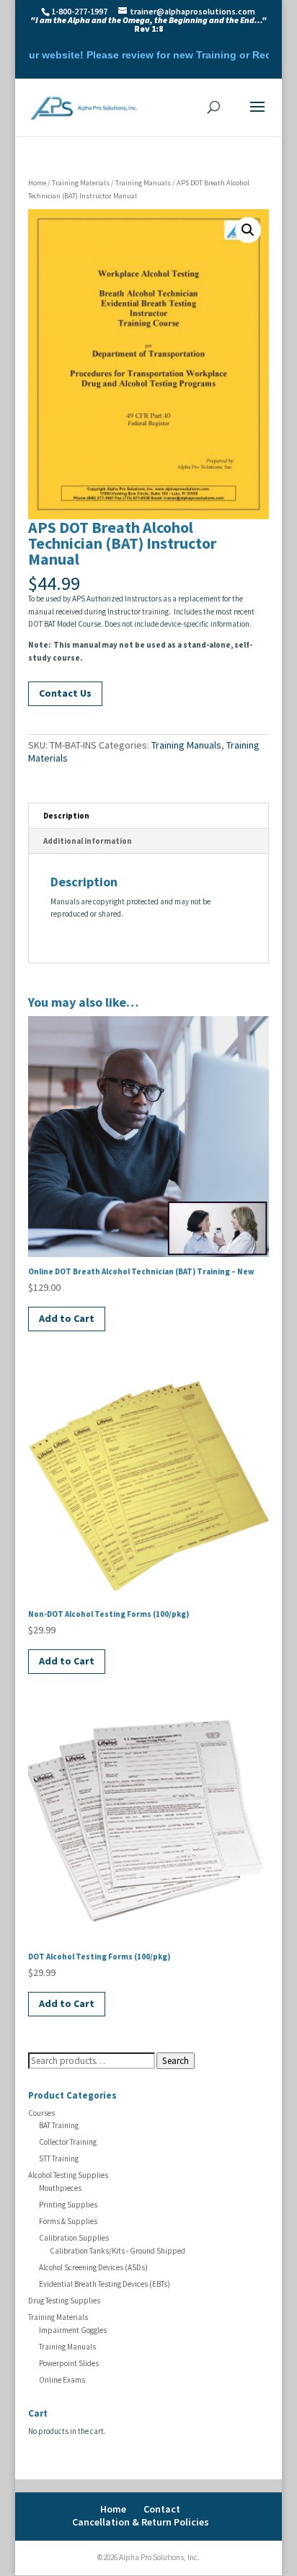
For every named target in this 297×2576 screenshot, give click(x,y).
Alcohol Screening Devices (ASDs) (93, 2267)
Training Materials (81, 183)
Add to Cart (67, 1318)
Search (176, 2061)
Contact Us (65, 693)
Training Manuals (143, 183)
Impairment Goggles (73, 2330)
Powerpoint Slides (69, 2363)
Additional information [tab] (88, 841)
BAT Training (59, 2125)
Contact (162, 2509)
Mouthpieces (60, 2188)
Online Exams (62, 2380)
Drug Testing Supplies (64, 2301)
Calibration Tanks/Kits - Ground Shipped (118, 2251)
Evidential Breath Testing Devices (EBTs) (105, 2284)
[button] (248, 230)
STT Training (59, 2158)
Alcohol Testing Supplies (68, 2175)
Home (37, 183)
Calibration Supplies (74, 2238)
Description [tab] (66, 816)
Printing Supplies (68, 2205)
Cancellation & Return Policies (141, 2522)
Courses (41, 2113)
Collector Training (68, 2142)
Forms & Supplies (68, 2221)
